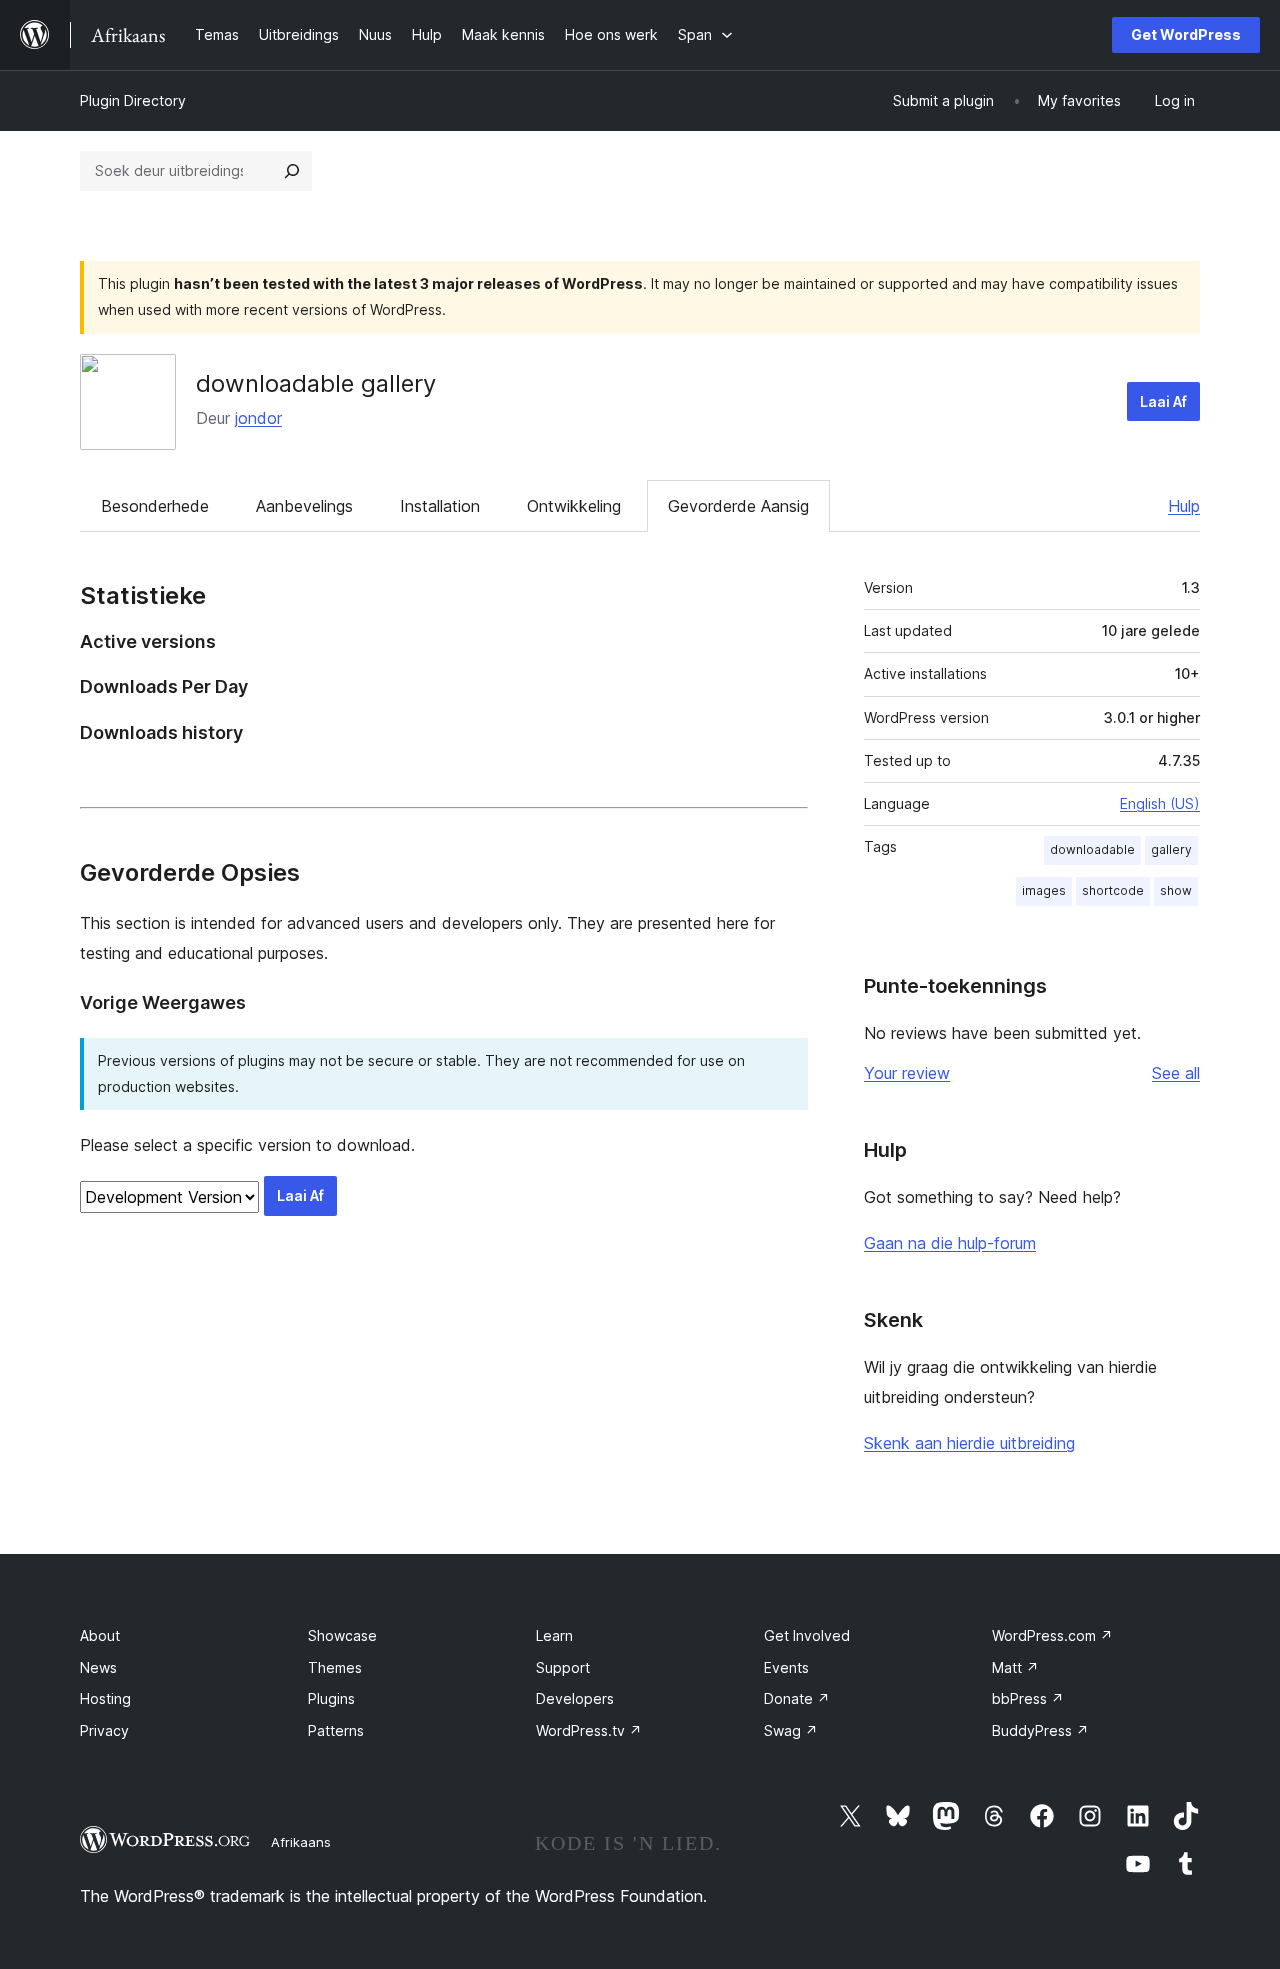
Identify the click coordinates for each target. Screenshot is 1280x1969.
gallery (1171, 849)
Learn (554, 1635)
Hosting (105, 1698)
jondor (258, 418)
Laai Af (1163, 401)
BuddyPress (1040, 1730)
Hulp (1184, 506)
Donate (797, 1698)
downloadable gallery (316, 383)
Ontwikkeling (574, 506)
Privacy (104, 1730)
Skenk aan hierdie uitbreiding (969, 1443)
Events (786, 1667)
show (1176, 890)
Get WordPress (1186, 34)
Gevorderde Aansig (738, 506)
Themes (335, 1667)
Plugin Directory (133, 100)
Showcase (342, 1635)
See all (1176, 1073)
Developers (575, 1698)
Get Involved (807, 1635)
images (1044, 890)
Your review (907, 1073)
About (100, 1635)
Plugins (331, 1698)
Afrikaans (301, 1842)
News (98, 1667)
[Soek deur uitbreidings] (292, 171)
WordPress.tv (589, 1730)
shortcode (1113, 890)
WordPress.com (1052, 1635)
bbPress (1028, 1698)
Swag (791, 1730)
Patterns (336, 1730)
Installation (440, 506)
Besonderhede (155, 506)
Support (563, 1667)
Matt (1015, 1667)
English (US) (1160, 803)
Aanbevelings (304, 506)
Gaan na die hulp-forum (950, 1243)
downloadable (1092, 849)
